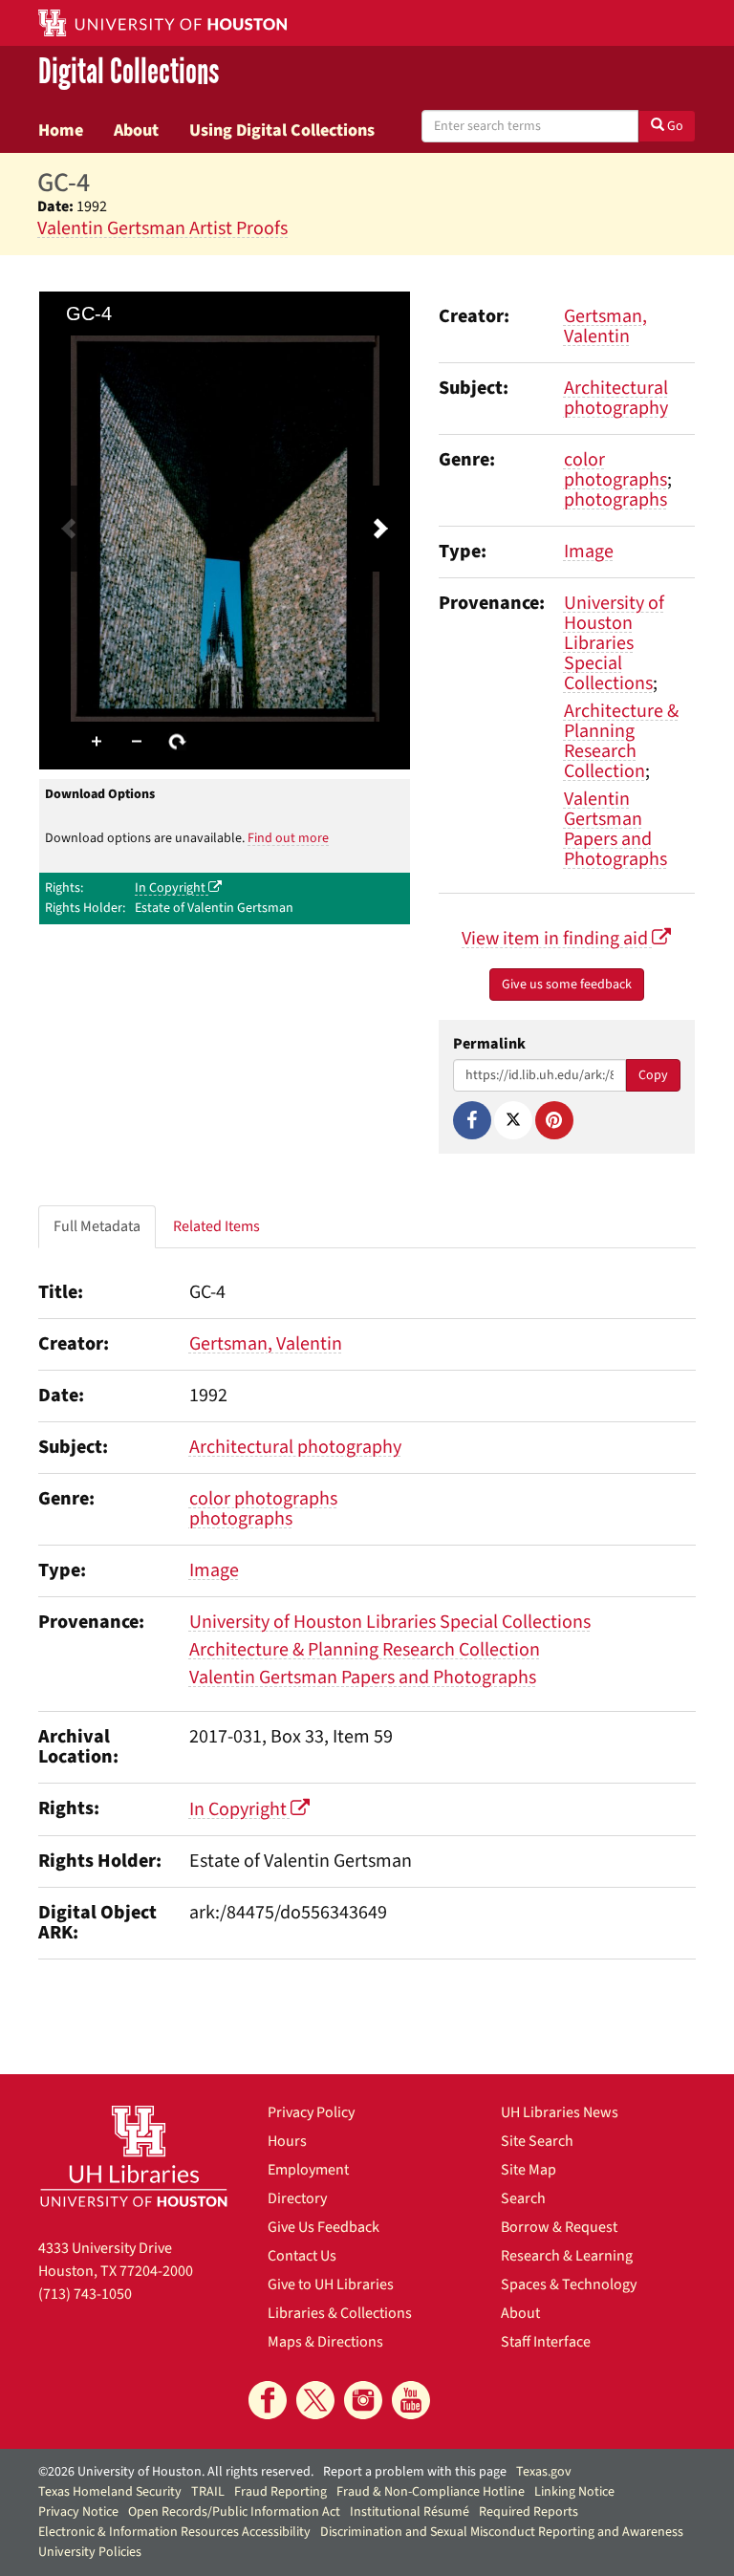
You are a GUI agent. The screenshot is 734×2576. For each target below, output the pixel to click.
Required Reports (529, 2512)
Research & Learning (567, 2256)
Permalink (489, 1044)
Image (589, 552)
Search (523, 2198)
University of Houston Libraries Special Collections (614, 643)
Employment (308, 2170)
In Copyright (172, 888)
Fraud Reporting (281, 2492)
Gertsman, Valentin (605, 326)
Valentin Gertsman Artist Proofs (162, 228)
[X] (513, 1120)
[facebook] (268, 2400)
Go (674, 126)
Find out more (288, 838)
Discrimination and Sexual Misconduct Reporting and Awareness (502, 2532)
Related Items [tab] (216, 1226)
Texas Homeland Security (110, 2492)
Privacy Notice (78, 2512)
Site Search (537, 2141)
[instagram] (363, 2400)
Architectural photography (616, 398)
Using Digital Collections (282, 130)
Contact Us (302, 2256)
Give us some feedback (567, 985)
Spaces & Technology (569, 2284)
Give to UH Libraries (331, 2284)
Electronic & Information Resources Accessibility (174, 2532)
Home (61, 130)
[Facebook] (472, 1120)
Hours (287, 2141)
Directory (297, 2198)
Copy (653, 1075)
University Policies (90, 2552)
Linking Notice (574, 2492)
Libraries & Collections (340, 2313)
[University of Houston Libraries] (134, 2156)
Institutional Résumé (410, 2512)
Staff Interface (546, 2342)
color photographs (615, 470)
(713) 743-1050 (85, 2294)
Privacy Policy (311, 2112)
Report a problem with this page (415, 2472)
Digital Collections (129, 73)
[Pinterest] (554, 1120)
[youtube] (411, 2400)
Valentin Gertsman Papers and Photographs (615, 829)
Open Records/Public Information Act (234, 2512)
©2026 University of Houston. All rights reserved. (176, 2472)
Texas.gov (544, 2472)
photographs (615, 500)
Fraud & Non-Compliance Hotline (431, 2492)
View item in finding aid (557, 939)
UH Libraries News (560, 2112)
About (136, 130)
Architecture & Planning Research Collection (621, 741)
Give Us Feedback (324, 2227)
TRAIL (208, 2492)
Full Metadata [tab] (97, 1226)
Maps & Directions (325, 2342)
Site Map (529, 2170)
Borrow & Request (559, 2227)
